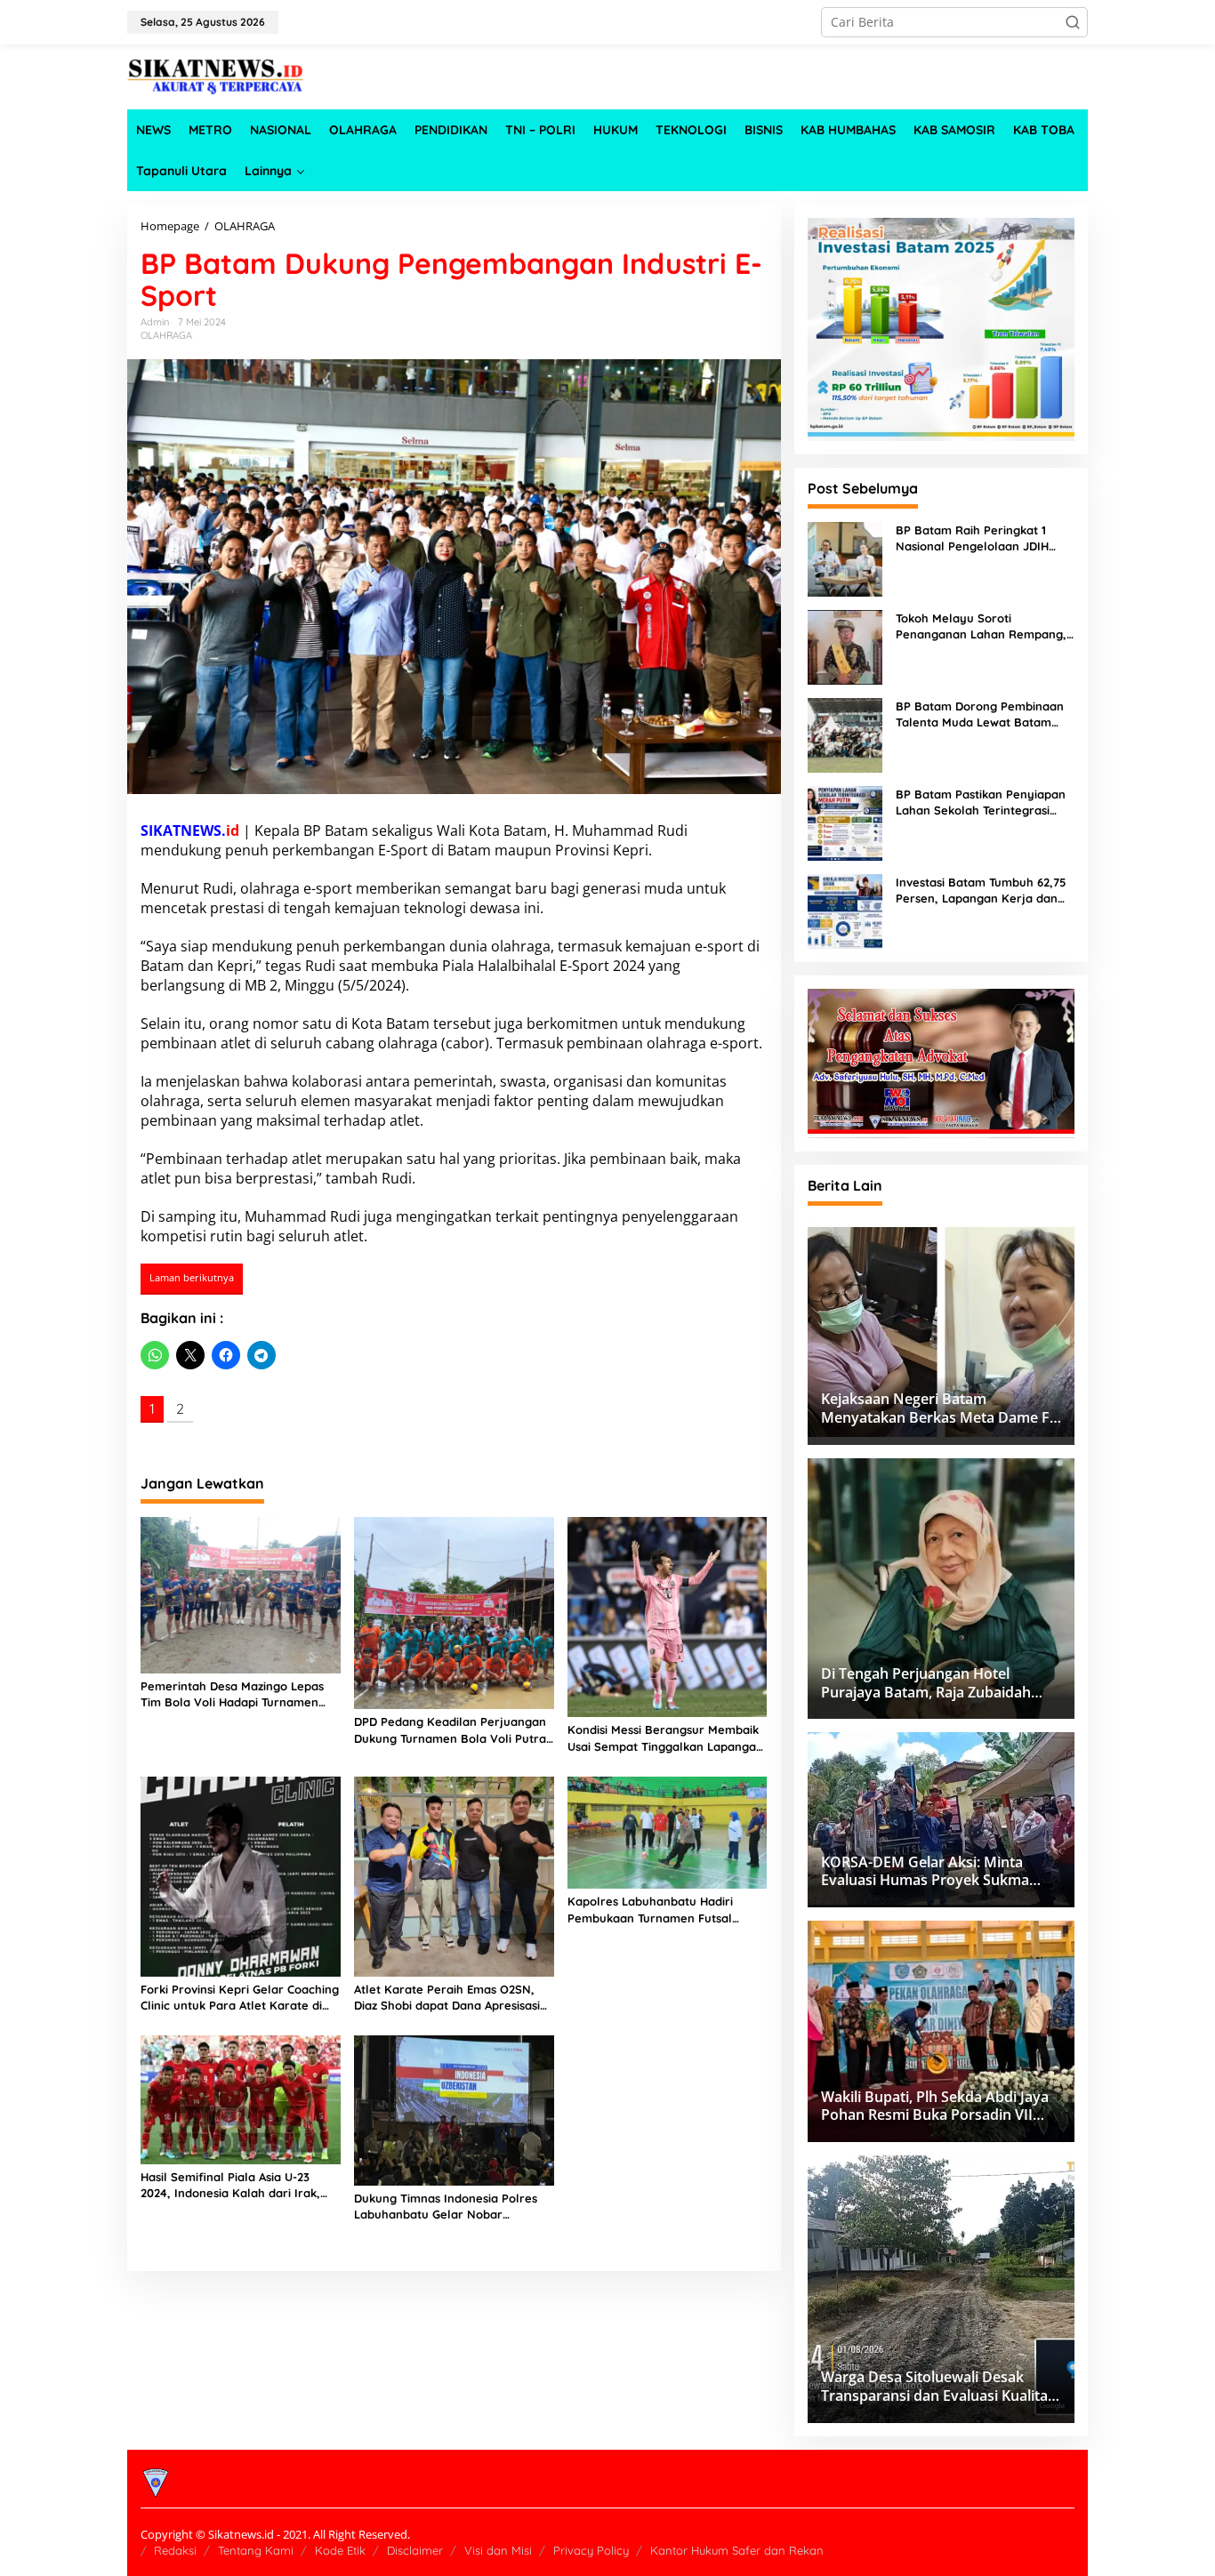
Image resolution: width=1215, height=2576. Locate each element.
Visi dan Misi (498, 2550)
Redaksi (175, 2550)
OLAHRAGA (166, 335)
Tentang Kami (256, 2550)
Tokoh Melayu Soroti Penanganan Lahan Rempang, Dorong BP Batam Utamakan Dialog (981, 626)
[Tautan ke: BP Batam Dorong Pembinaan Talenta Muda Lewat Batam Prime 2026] (845, 733)
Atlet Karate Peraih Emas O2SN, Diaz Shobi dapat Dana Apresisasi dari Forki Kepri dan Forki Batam (447, 1998)
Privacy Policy (591, 2550)
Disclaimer (415, 2550)
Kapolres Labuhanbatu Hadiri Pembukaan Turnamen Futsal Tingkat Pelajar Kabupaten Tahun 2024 (663, 1910)
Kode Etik (340, 2550)
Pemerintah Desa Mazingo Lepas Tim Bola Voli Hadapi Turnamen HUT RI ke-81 (232, 1694)
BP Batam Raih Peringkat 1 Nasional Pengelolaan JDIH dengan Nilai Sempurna (972, 538)
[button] (1073, 22)
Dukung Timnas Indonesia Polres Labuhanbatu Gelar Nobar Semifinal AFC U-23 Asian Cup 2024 (451, 2207)
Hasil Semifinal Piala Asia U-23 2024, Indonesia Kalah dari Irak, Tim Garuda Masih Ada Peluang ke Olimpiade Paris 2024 (237, 2185)
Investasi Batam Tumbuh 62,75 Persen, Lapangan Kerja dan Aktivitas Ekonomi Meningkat (981, 891)
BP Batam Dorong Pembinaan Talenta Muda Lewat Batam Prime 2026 (980, 714)
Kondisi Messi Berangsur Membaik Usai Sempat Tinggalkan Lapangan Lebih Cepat (665, 1738)
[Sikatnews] (216, 75)
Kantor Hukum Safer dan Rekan (737, 2550)
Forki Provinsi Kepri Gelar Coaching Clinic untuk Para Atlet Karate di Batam (240, 1998)
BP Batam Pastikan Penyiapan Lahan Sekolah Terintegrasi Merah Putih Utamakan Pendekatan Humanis (981, 802)
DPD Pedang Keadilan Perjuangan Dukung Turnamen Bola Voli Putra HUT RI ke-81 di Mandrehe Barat (450, 1730)
